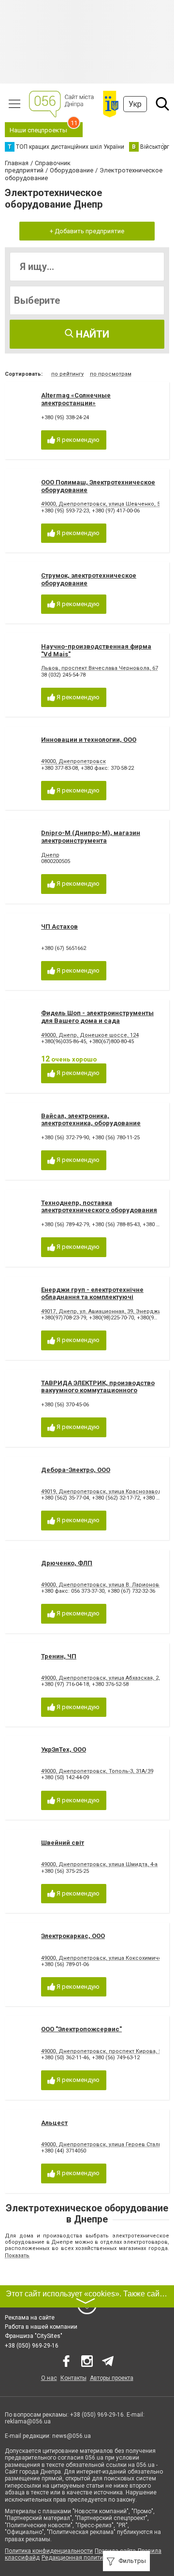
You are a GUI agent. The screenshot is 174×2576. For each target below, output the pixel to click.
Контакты (73, 2378)
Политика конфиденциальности (49, 2551)
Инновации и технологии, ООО (89, 740)
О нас (49, 2378)
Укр (135, 104)
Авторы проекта (112, 2378)
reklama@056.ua (28, 2421)
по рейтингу (67, 374)
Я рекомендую (77, 440)
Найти (91, 334)
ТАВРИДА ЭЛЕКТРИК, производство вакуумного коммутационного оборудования (98, 1390)
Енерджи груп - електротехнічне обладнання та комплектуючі (92, 1294)
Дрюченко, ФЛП (67, 1563)
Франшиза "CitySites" (34, 2336)
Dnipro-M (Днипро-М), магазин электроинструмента (91, 837)
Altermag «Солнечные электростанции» (76, 399)
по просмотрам (111, 374)
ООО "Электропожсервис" (81, 2029)
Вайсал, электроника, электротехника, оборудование (91, 1120)
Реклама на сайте (30, 2318)
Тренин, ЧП (59, 1656)
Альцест (54, 2123)
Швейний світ (63, 1843)
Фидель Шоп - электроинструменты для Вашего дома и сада (97, 1017)
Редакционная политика (75, 2558)
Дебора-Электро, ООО (76, 1470)
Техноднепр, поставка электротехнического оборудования (99, 1207)
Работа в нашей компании (41, 2327)
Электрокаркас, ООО (73, 1936)
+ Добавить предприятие (87, 231)
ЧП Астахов (59, 927)
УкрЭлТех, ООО (64, 1749)
